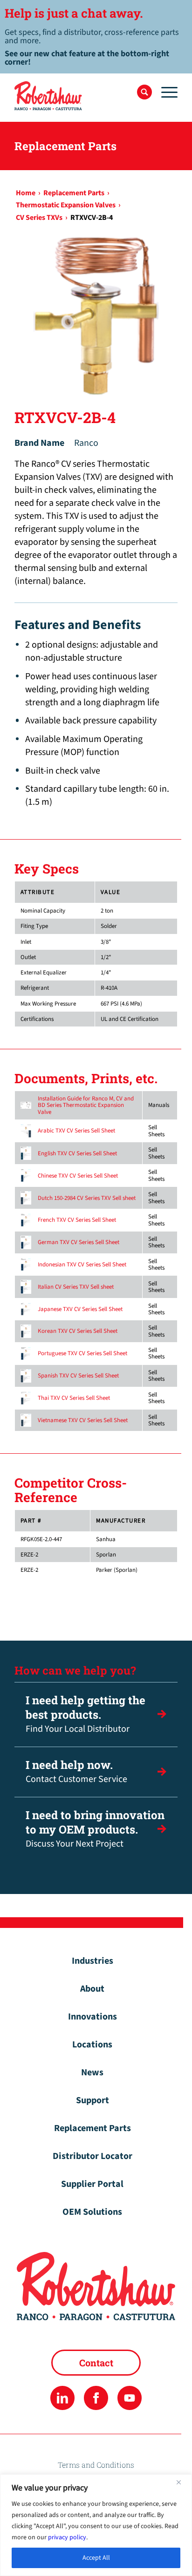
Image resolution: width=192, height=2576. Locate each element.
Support (93, 2100)
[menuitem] (144, 92)
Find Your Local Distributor (86, 1714)
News (92, 2073)
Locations (92, 2045)
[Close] (182, 2482)
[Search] (144, 92)
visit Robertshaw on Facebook (96, 2398)
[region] (96, 2525)
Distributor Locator (93, 2156)
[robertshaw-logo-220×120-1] (80, 96)
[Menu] (165, 92)
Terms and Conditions (96, 2465)
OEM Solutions (92, 2212)
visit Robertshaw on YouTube (129, 2398)
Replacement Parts (93, 2128)
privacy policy (67, 2537)
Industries (93, 1961)
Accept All (96, 2558)
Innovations (93, 2017)
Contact (96, 2363)
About (92, 1989)
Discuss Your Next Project (95, 1829)
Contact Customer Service (76, 1771)
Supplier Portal (92, 2184)
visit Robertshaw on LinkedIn (62, 2398)
